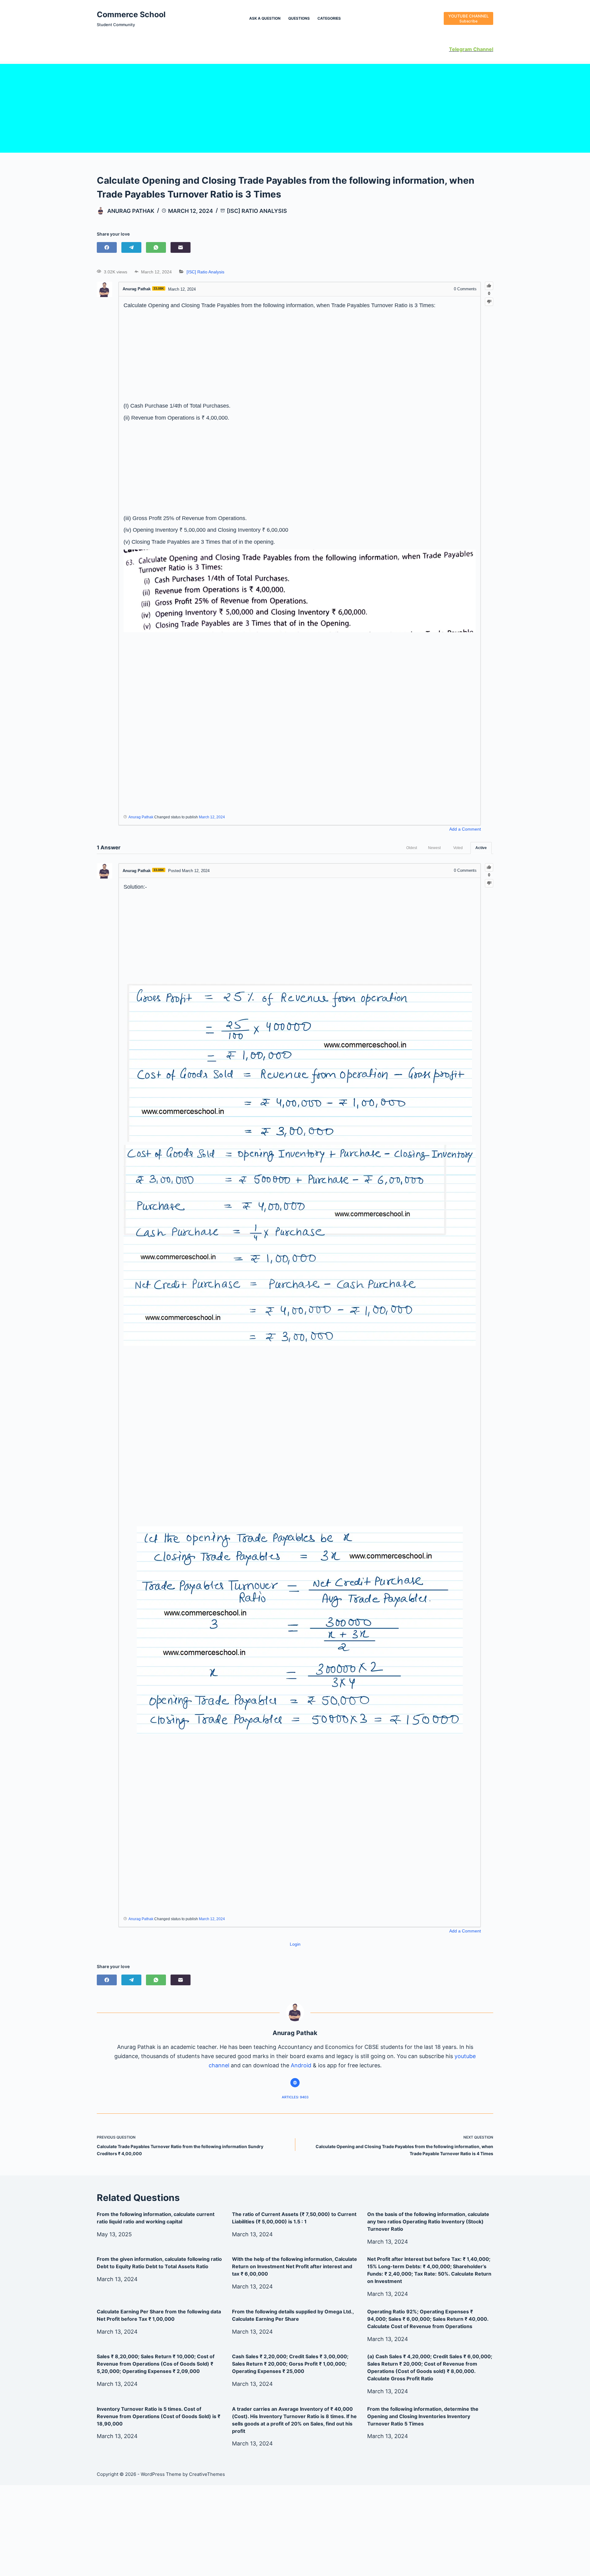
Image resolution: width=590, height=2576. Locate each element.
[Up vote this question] (489, 286)
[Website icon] (295, 2083)
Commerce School (131, 14)
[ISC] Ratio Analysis (257, 211)
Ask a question (265, 18)
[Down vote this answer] (489, 883)
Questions (299, 18)
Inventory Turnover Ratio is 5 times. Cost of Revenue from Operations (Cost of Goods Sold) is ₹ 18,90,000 (159, 2416)
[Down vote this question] (489, 302)
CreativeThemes (207, 2474)
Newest (434, 848)
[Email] (181, 247)
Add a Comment (465, 829)
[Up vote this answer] (489, 867)
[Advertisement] (295, 107)
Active (481, 848)
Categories (329, 18)
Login (295, 1944)
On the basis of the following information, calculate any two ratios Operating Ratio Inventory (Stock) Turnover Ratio (428, 2222)
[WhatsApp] (156, 247)
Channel (483, 49)
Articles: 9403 (295, 2097)
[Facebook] (107, 247)
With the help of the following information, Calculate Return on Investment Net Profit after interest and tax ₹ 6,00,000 (295, 2266)
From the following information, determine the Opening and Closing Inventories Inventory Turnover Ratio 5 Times (423, 2416)
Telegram (460, 49)
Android (301, 2065)
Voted (458, 848)
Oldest (412, 848)
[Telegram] (131, 247)
